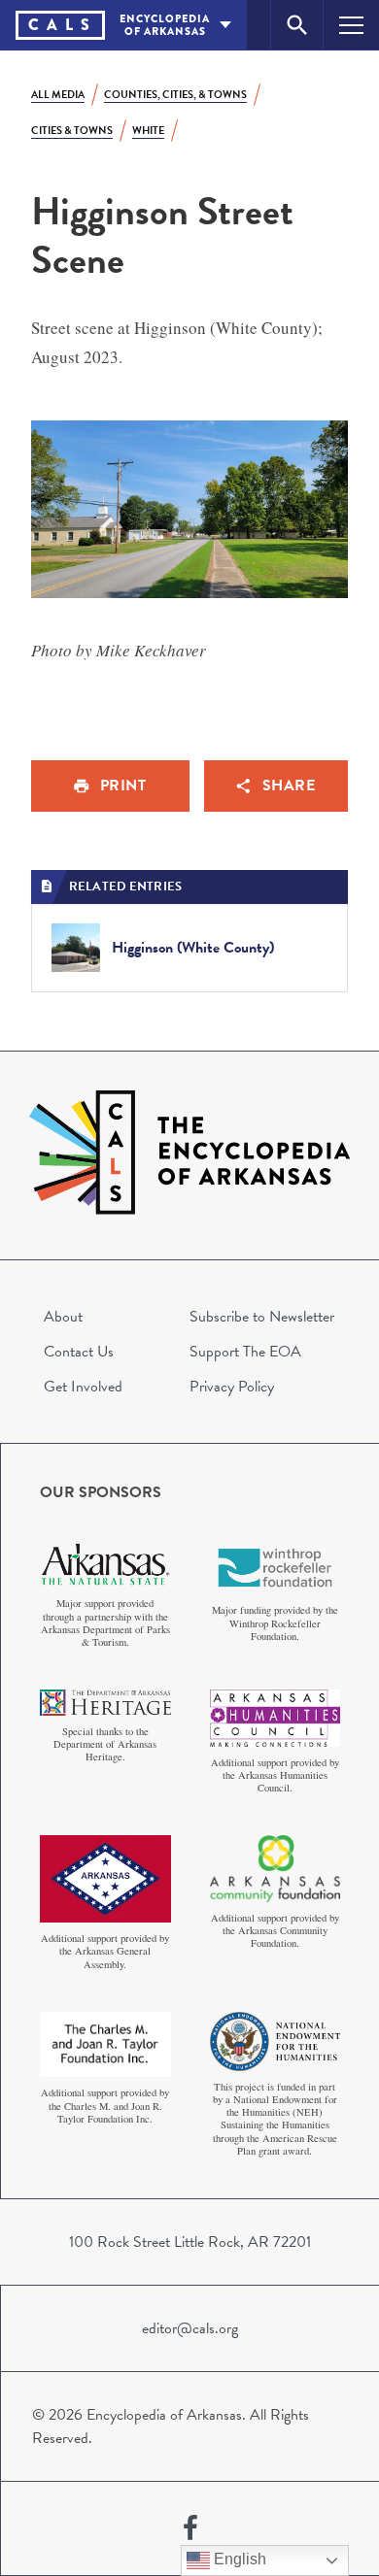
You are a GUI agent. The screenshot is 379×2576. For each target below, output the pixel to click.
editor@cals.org (190, 2328)
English (238, 2559)
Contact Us (79, 1352)
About (63, 1317)
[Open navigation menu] (351, 25)
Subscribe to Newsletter (262, 1317)
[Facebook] (190, 2528)
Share (289, 786)
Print (123, 786)
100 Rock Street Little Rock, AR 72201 (190, 2242)
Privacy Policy (232, 1387)
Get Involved (83, 1387)
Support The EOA (245, 1352)
